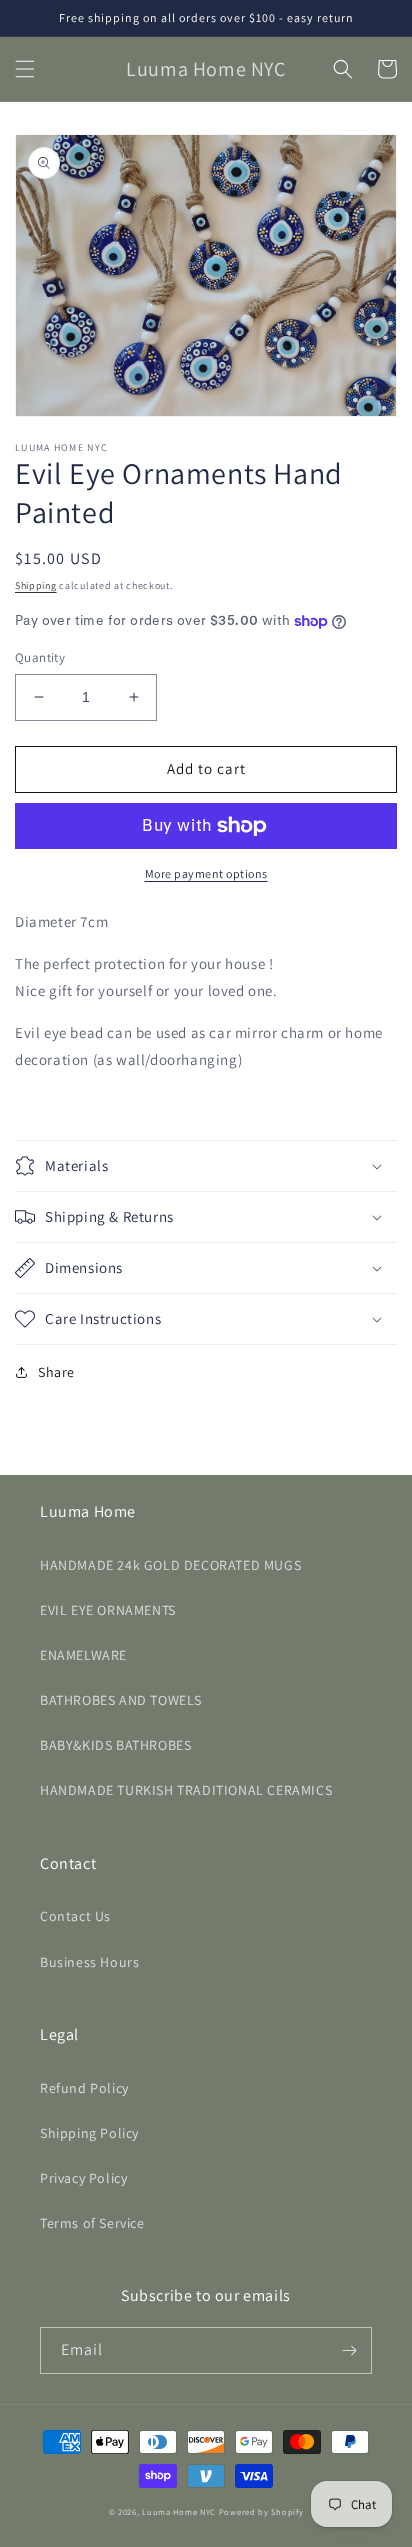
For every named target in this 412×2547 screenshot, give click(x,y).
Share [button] (56, 1372)
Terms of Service (92, 2223)
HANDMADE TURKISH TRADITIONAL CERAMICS (186, 1790)
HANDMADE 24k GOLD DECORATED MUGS (170, 1565)
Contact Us (75, 1916)
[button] (25, 69)
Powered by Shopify (261, 2511)
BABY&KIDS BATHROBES (115, 1745)
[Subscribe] (349, 2350)
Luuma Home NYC (179, 2511)
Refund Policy (84, 2088)
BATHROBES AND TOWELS (121, 1700)
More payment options (206, 873)
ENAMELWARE (83, 1655)
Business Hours (89, 1962)
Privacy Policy (83, 2178)
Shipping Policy (89, 2133)
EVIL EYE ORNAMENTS (108, 1610)
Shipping (36, 585)
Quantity (40, 657)
